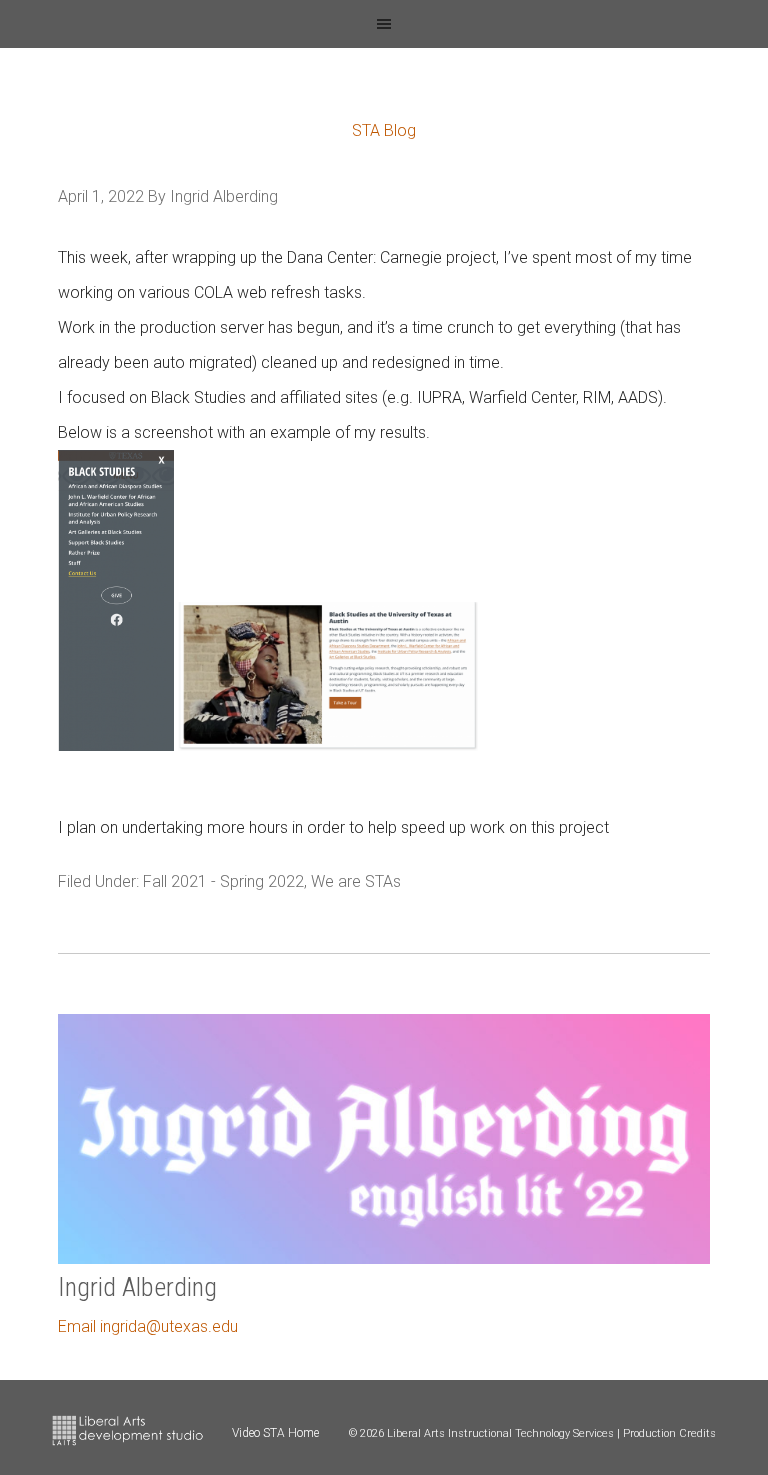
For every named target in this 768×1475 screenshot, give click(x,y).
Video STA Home (275, 1433)
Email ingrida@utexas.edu (148, 1326)
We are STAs (356, 881)
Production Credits (669, 1433)
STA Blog (384, 130)
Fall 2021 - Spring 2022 (223, 881)
